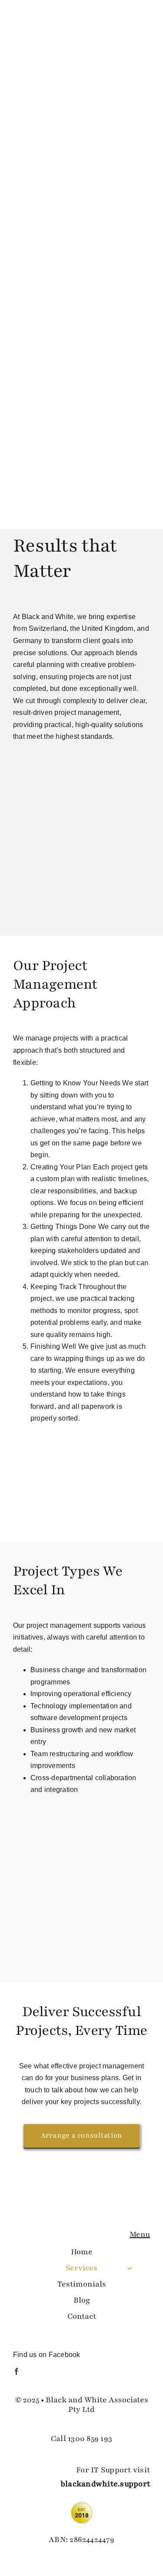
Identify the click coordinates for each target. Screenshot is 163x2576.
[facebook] (17, 2371)
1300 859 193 (90, 2438)
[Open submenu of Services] (130, 2268)
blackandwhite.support (105, 2484)
